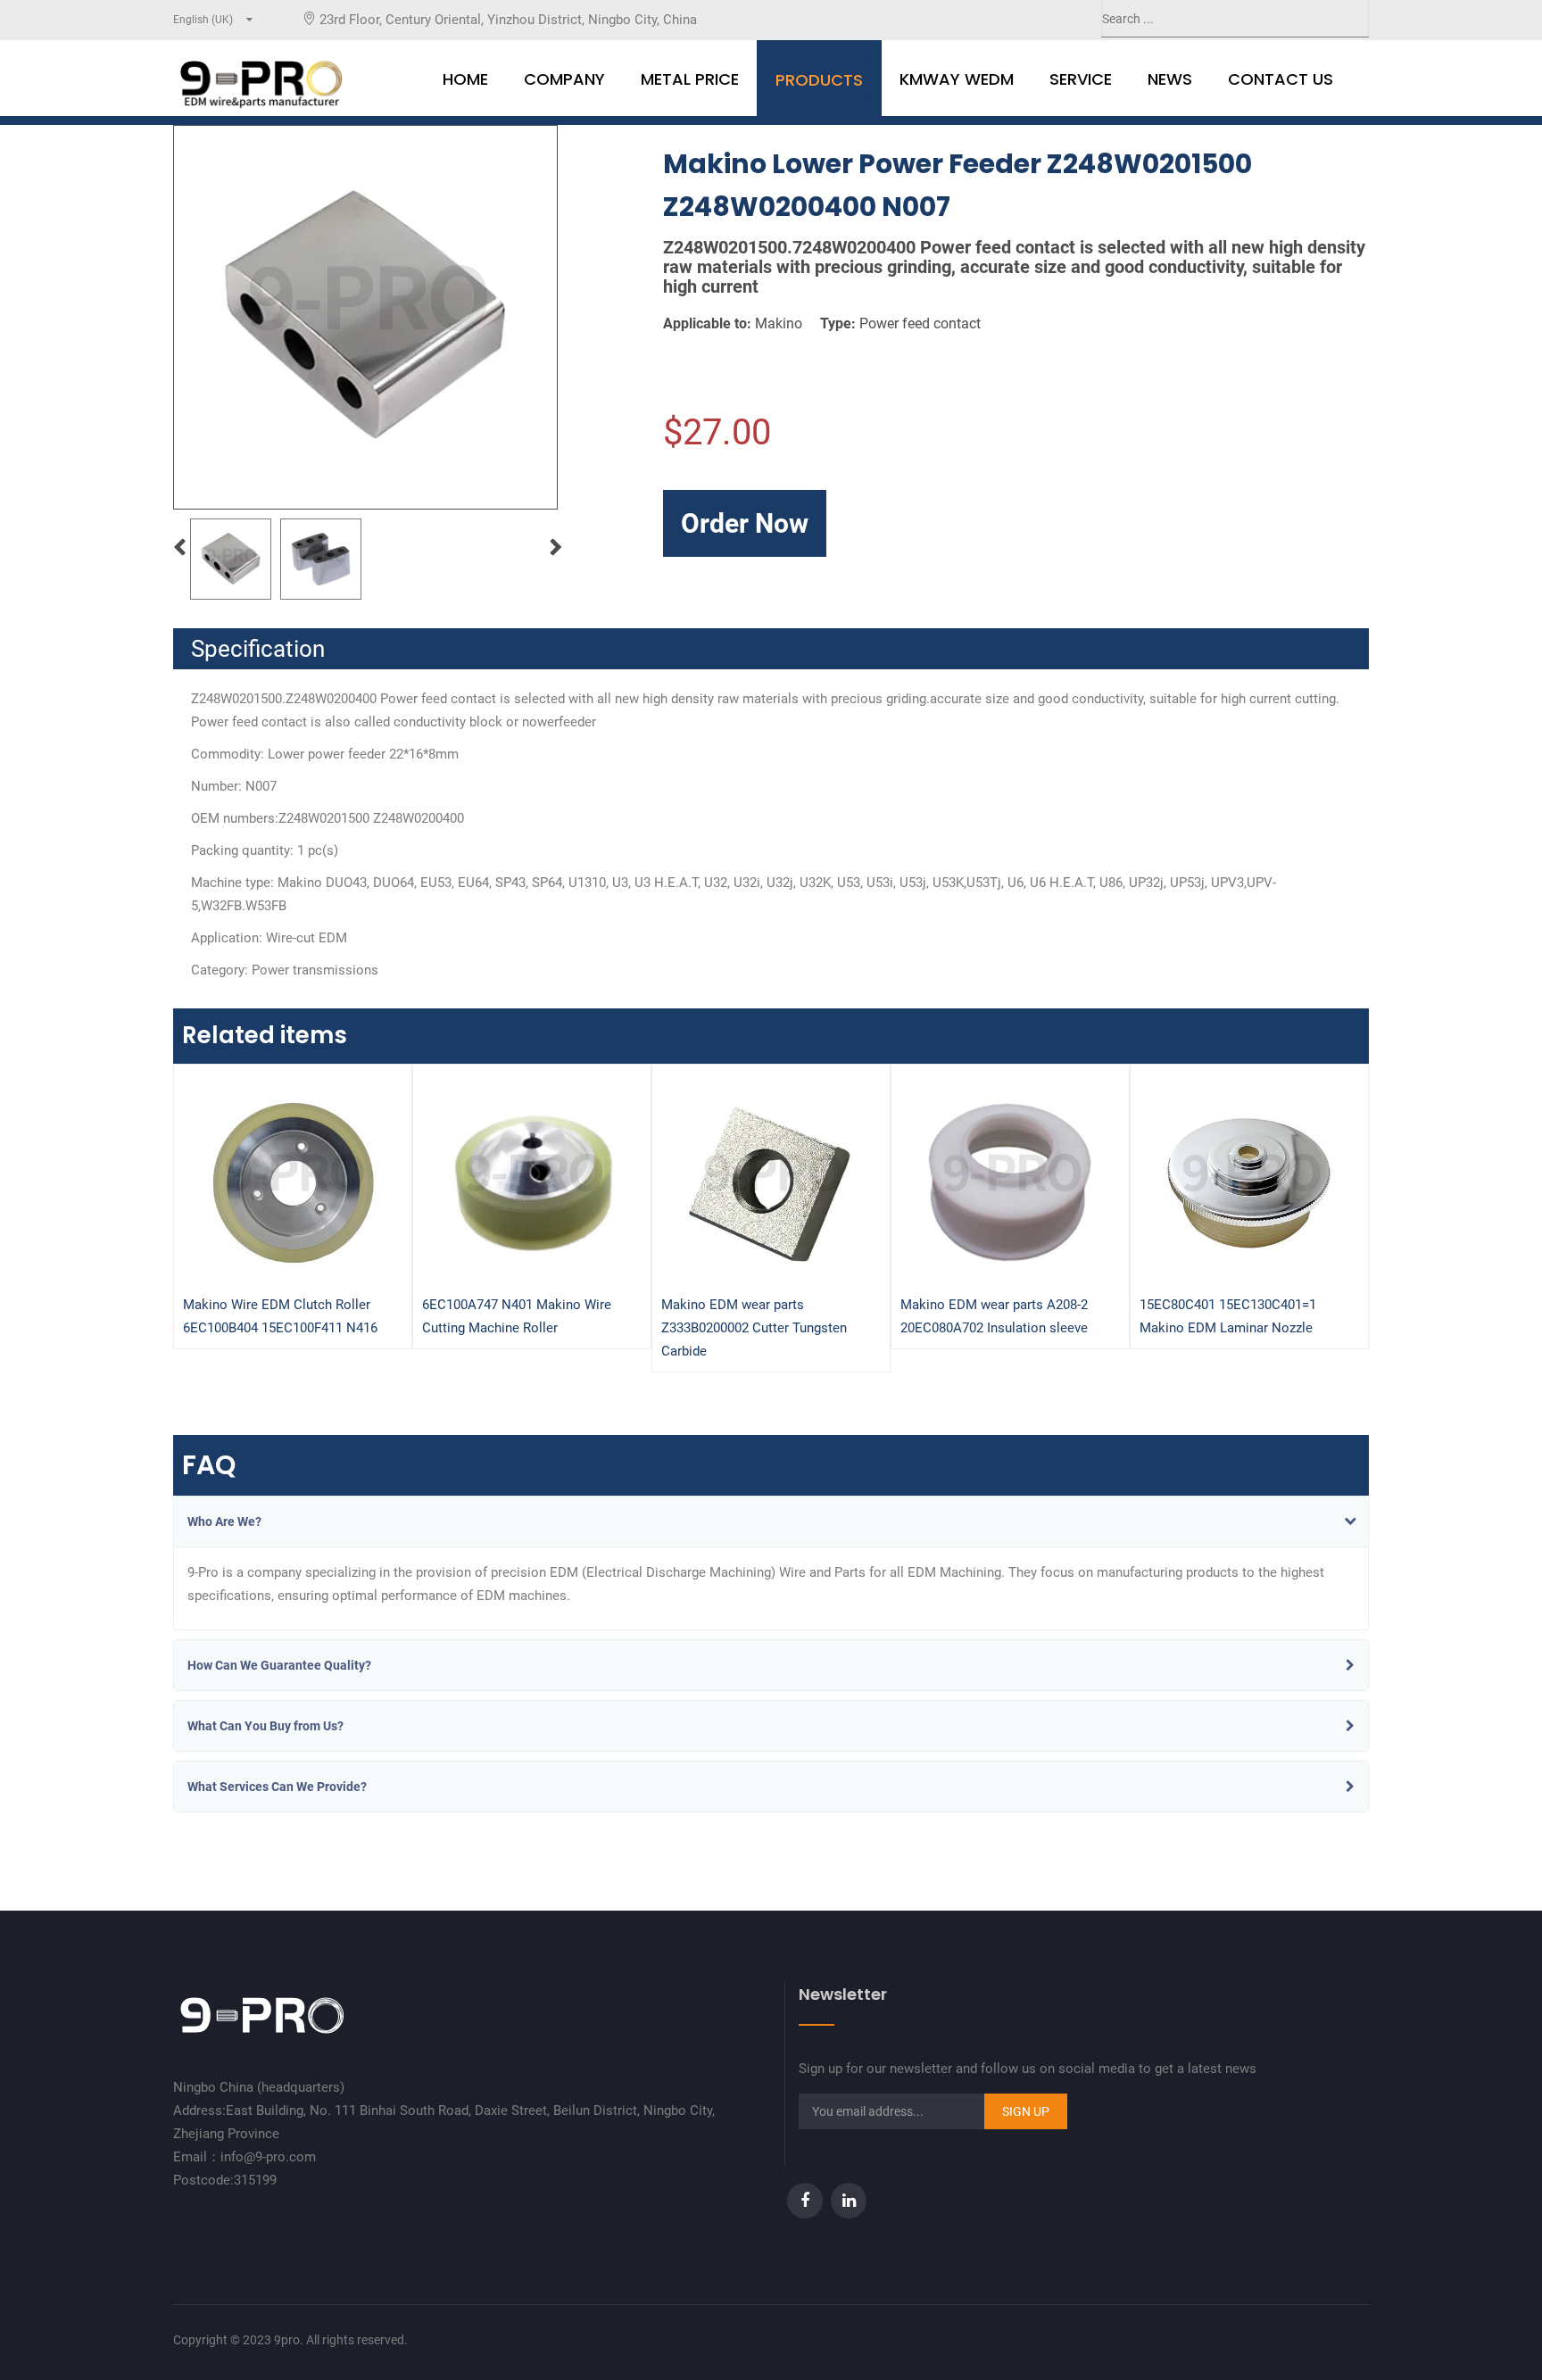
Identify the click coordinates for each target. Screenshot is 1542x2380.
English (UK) (203, 20)
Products (819, 80)
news (1170, 79)
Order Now (745, 523)
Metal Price (690, 79)
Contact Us (1281, 79)
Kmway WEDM (957, 79)
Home (465, 79)
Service (1081, 79)
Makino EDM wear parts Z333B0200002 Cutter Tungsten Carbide (754, 1328)
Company (564, 79)
